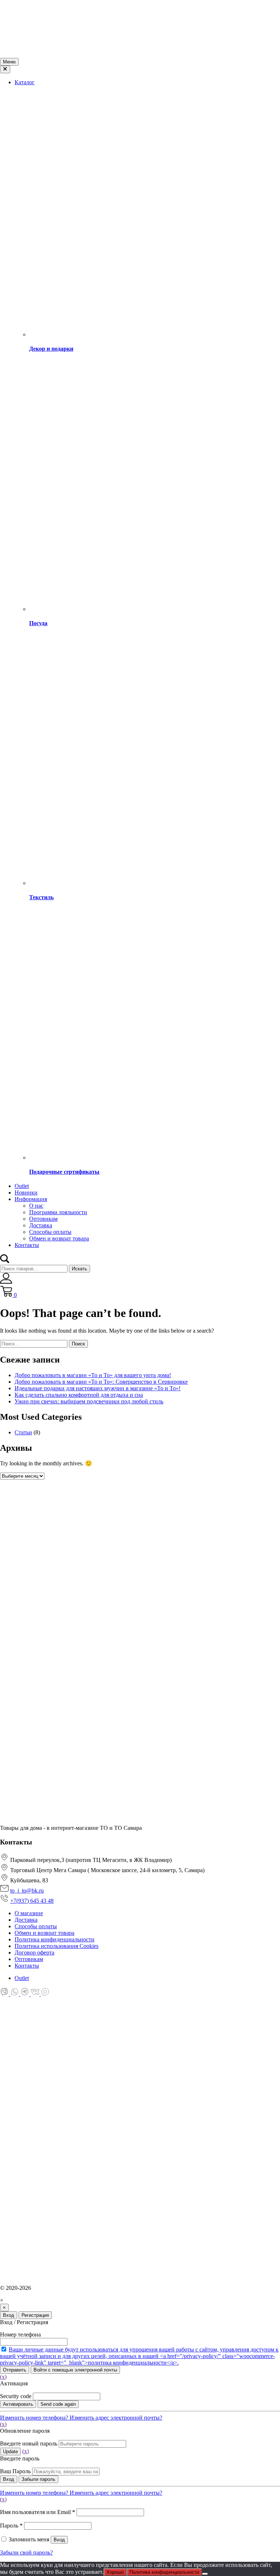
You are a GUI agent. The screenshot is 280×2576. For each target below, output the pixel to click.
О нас (36, 1206)
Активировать (18, 2404)
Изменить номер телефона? (35, 2418)
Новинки (26, 1192)
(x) (3, 2377)
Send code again (58, 2404)
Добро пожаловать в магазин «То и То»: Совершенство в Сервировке (101, 1382)
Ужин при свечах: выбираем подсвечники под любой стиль (89, 1401)
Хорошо (115, 2572)
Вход (9, 2315)
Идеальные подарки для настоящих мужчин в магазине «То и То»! (98, 1388)
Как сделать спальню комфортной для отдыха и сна (79, 1395)
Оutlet (22, 1186)
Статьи (23, 1432)
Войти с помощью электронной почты (75, 2370)
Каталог (25, 82)
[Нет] (205, 2574)
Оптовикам (43, 1219)
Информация (31, 1199)
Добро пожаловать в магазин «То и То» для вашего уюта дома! (93, 1375)
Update (10, 2452)
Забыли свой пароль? (26, 2552)
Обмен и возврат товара (59, 1238)
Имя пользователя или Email (38, 2512)
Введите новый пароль (29, 2444)
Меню (9, 62)
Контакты (27, 1245)
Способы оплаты (50, 1232)
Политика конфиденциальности (164, 2572)
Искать (79, 1269)
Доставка (41, 1225)
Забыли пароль (38, 2479)
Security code (16, 2396)
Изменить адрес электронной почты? (116, 2418)
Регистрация (35, 2315)
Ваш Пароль (15, 2471)
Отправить (15, 2370)
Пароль (11, 2526)
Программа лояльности (58, 1212)
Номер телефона (20, 2335)
